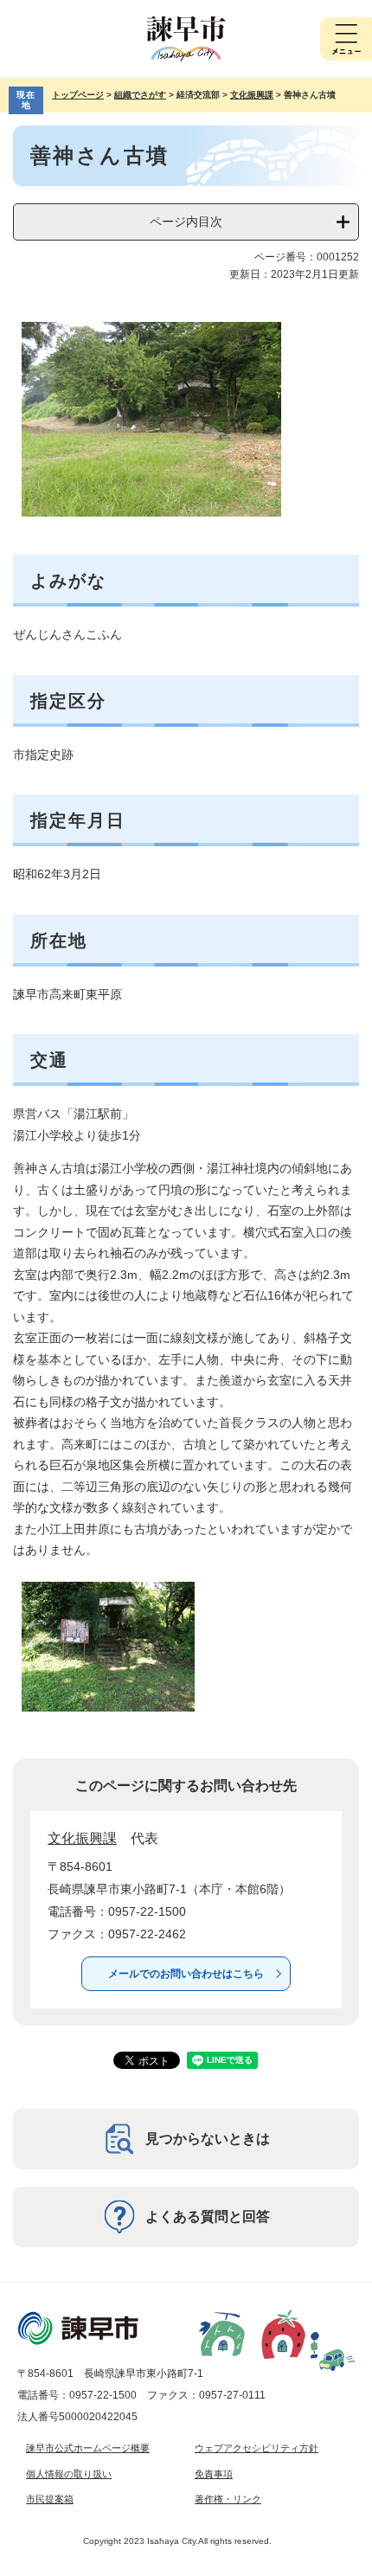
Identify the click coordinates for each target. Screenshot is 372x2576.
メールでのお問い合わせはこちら (186, 1974)
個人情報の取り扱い (69, 2474)
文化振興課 (252, 95)
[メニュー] (346, 39)
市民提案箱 (50, 2499)
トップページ (78, 95)
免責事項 (214, 2474)
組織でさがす (140, 95)
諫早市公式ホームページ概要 (88, 2448)
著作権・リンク (228, 2499)
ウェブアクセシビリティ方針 (257, 2448)
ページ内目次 (186, 222)
